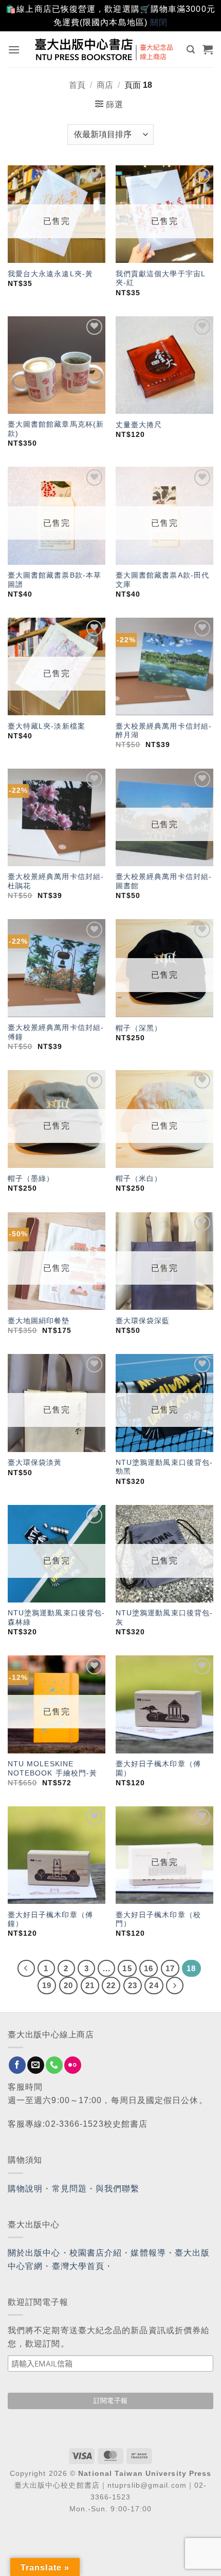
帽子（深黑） (139, 1028)
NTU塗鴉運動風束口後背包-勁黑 (164, 1467)
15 (127, 1968)
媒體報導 (148, 2253)
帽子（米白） (139, 1179)
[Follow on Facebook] (17, 2065)
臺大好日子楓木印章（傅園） (158, 1769)
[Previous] (26, 1969)
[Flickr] (73, 2065)
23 (133, 1985)
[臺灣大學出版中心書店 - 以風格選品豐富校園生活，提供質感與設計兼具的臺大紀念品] (105, 49)
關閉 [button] (159, 22)
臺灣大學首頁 (78, 2266)
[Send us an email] (36, 2065)
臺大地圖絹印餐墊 (39, 1321)
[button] (14, 50)
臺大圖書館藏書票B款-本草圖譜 (54, 580)
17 (170, 1968)
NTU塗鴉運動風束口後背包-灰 (164, 1618)
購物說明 (25, 2189)
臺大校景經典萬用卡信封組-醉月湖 (164, 731)
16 (149, 1968)
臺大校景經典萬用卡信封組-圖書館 (164, 881)
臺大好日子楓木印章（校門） (158, 1920)
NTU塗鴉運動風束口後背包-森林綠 (56, 1618)
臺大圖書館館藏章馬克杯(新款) (56, 429)
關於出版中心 (34, 2253)
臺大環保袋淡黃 (36, 1463)
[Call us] (54, 2065)
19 (47, 1985)
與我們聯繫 (118, 2189)
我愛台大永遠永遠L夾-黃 (50, 274)
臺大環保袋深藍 (143, 1321)
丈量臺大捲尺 (139, 425)
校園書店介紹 (96, 2253)
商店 (105, 85)
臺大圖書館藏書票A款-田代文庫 (162, 580)
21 (90, 1985)
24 (154, 1985)
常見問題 (69, 2189)
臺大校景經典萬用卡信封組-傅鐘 (56, 1032)
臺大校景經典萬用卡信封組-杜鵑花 (56, 881)
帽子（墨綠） (31, 1179)
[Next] (175, 1986)
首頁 (77, 85)
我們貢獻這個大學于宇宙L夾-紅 (161, 279)
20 (68, 1985)
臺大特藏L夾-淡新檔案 (47, 726)
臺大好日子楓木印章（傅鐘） (50, 1920)
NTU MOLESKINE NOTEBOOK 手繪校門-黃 (53, 1769)
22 (111, 1985)
